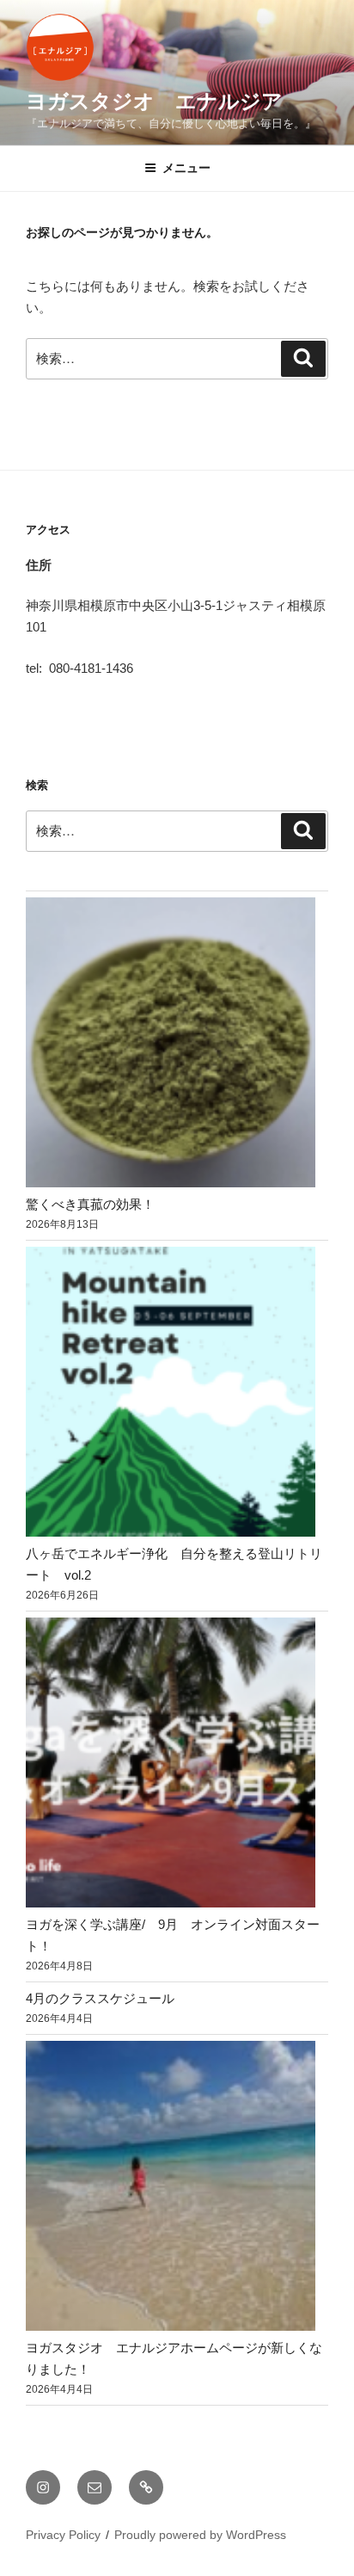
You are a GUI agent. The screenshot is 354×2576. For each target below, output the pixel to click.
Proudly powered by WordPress (200, 2535)
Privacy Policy (63, 2535)
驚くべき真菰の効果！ (90, 1204)
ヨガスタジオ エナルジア (154, 101)
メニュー (186, 168)
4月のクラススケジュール (100, 1998)
